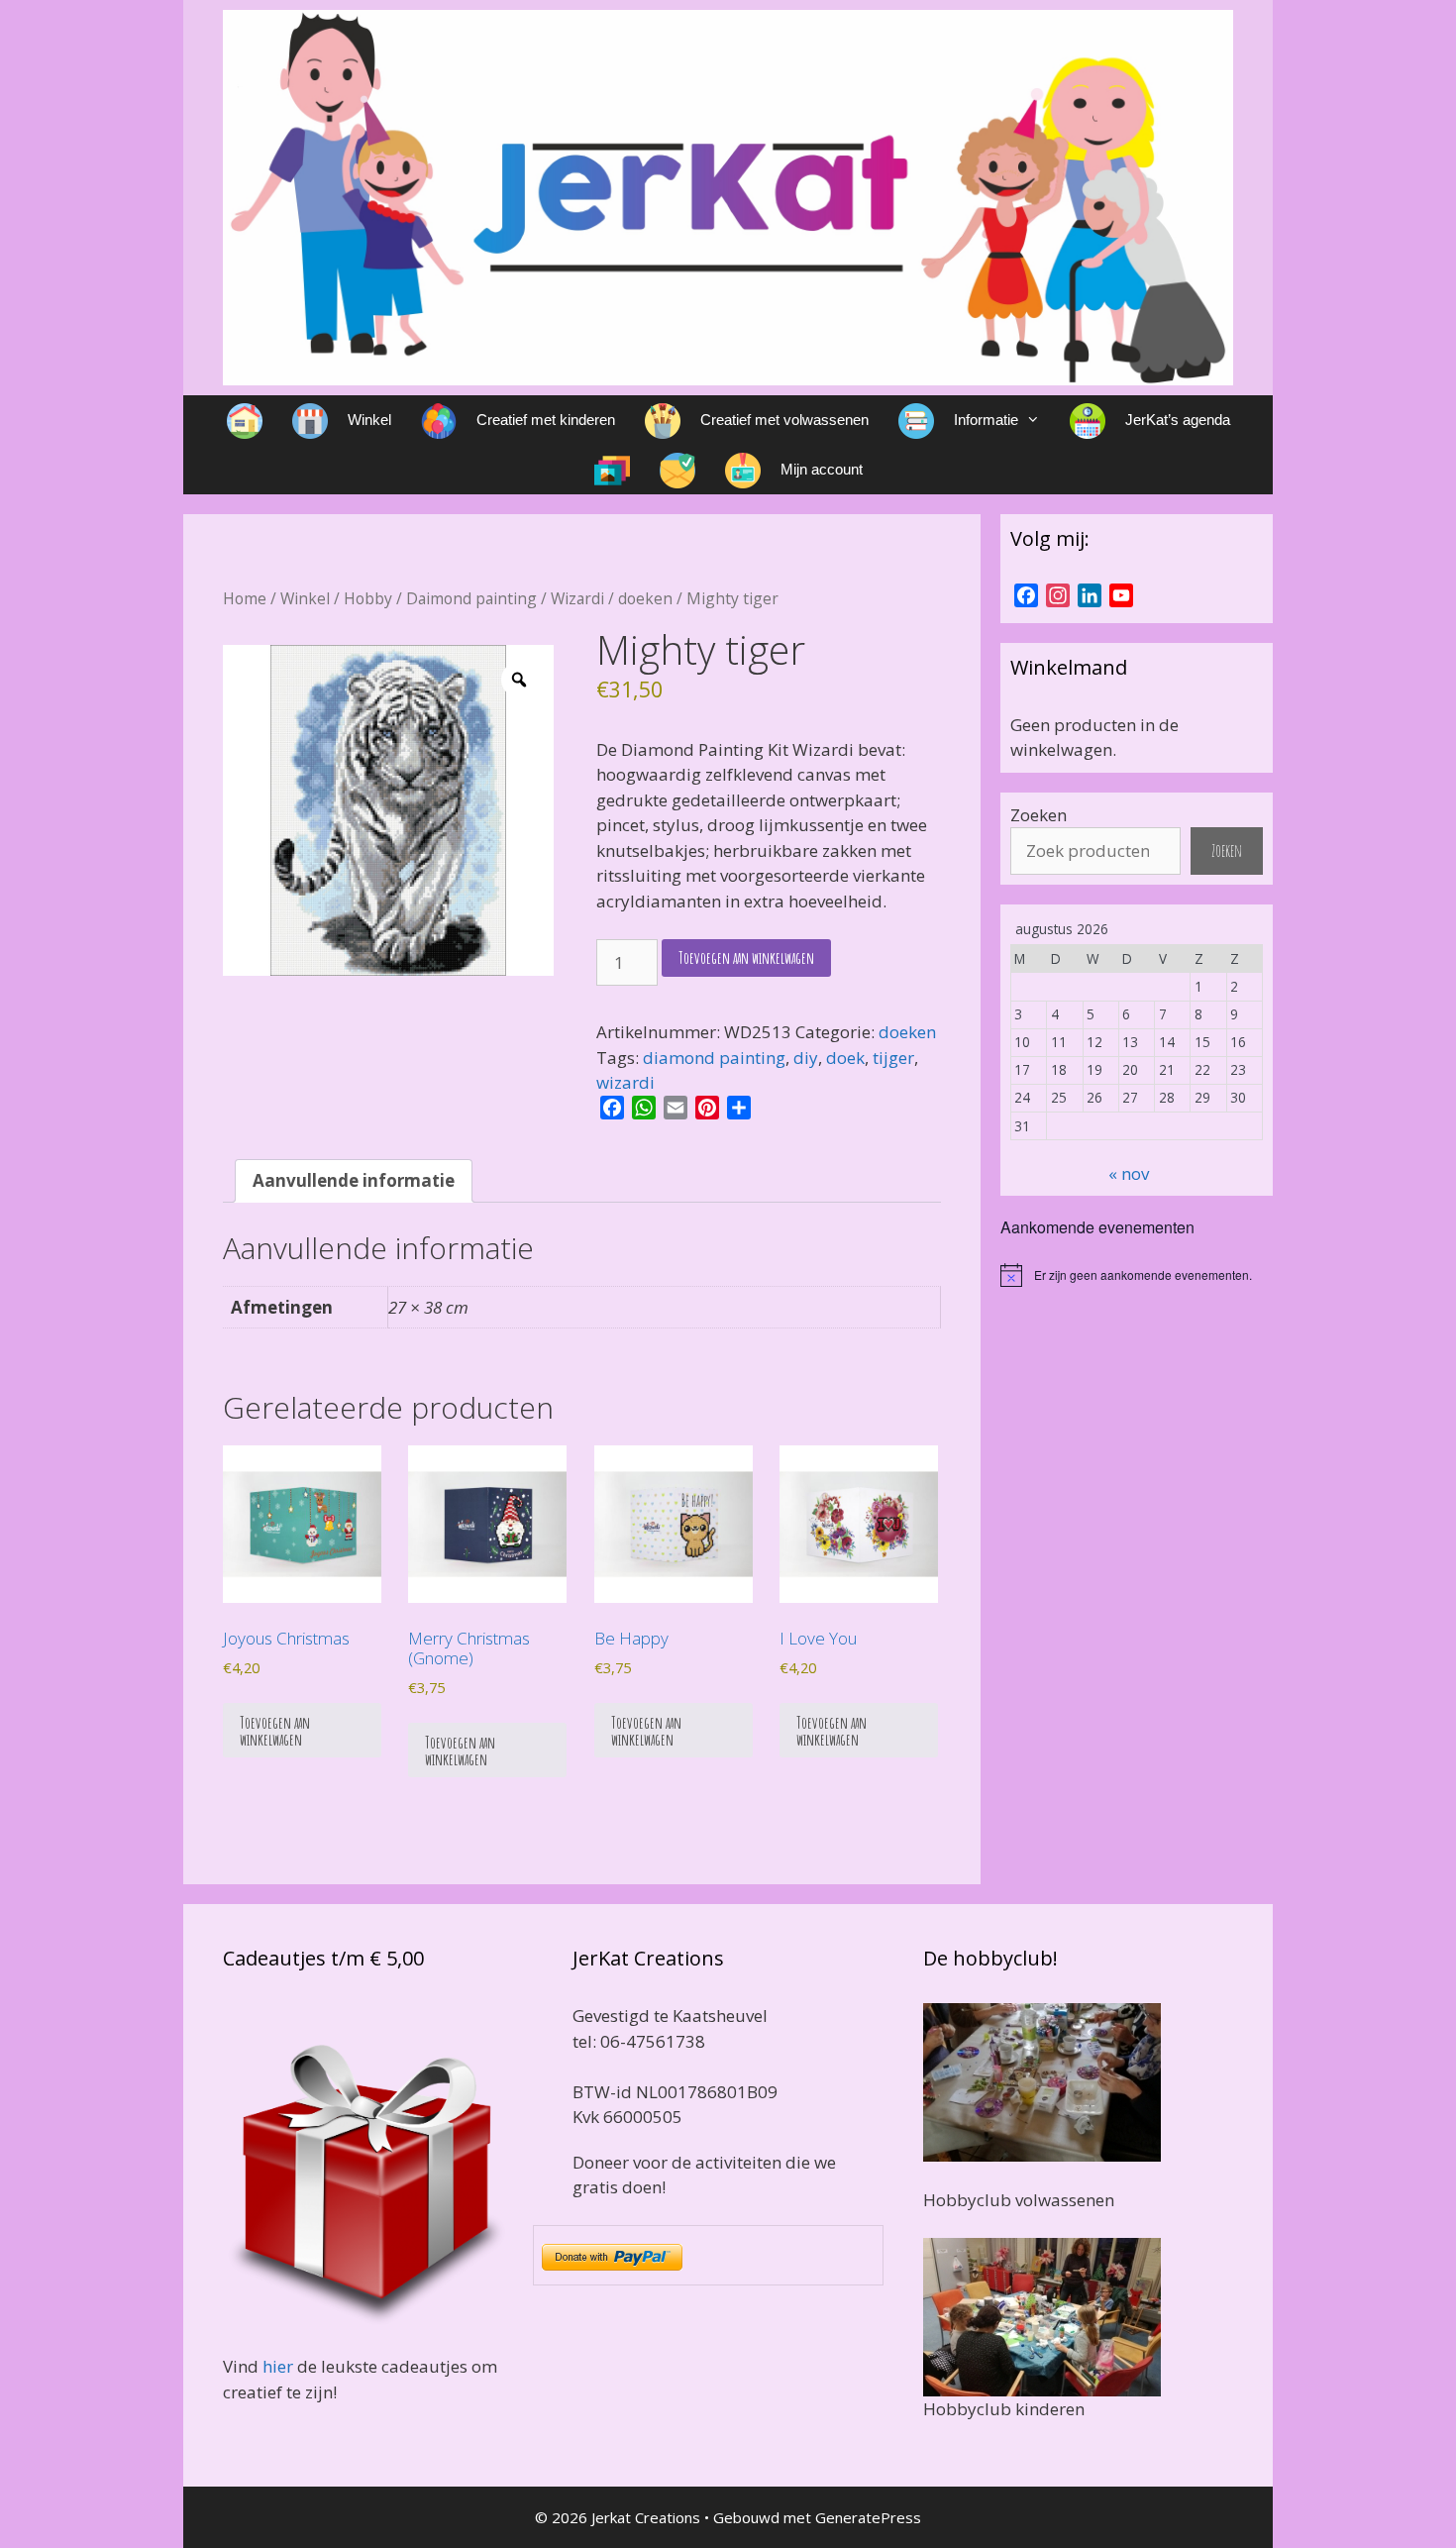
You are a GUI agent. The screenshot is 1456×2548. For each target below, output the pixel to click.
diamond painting (714, 1058)
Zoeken (1039, 815)
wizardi (625, 1082)
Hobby (368, 598)
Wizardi (577, 598)
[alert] (1137, 1275)
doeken (645, 598)
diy (806, 1058)
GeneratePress (868, 2517)
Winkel (305, 598)
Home (245, 598)
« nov (1129, 1173)
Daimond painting (471, 598)
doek (845, 1058)
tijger (893, 1058)
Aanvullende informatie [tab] (354, 1180)
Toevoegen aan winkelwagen (746, 957)
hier (278, 2366)
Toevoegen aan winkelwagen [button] (275, 1731)
